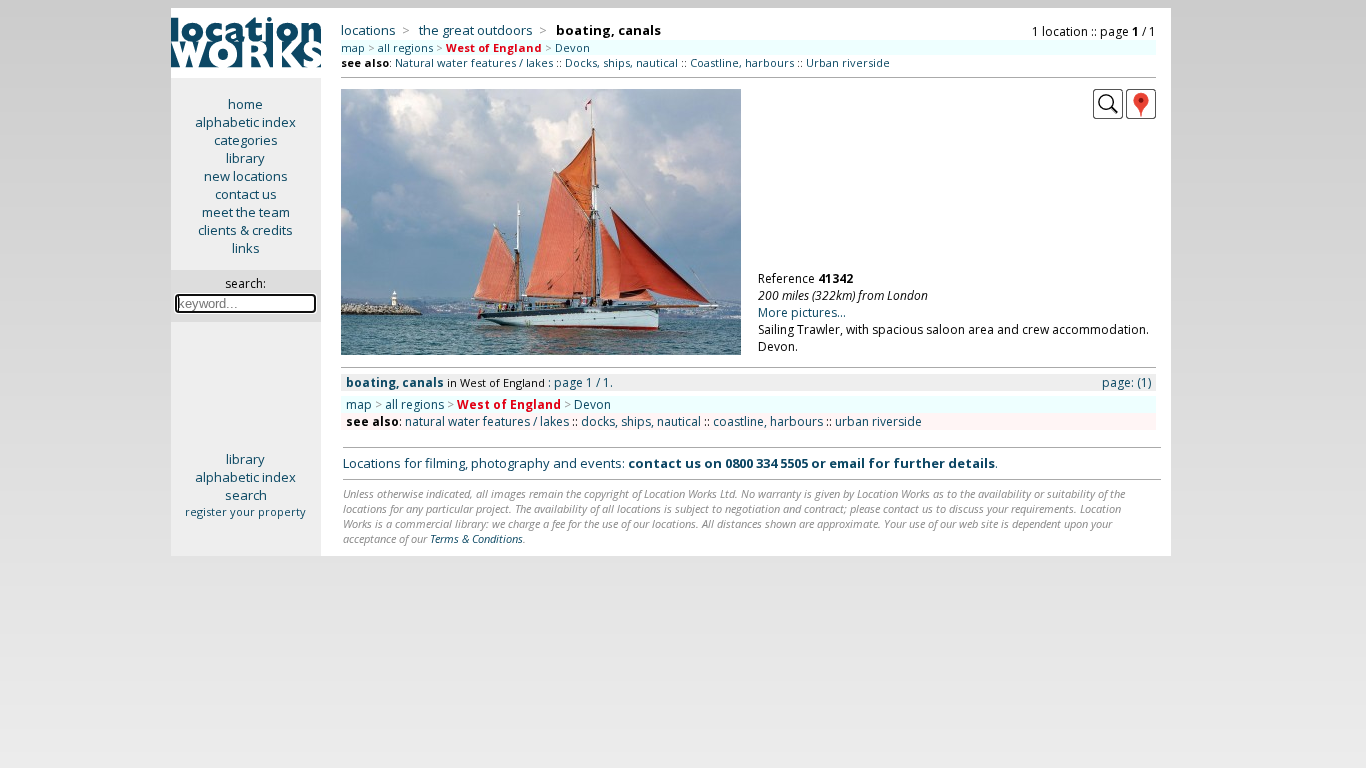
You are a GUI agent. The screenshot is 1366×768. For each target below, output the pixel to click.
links (246, 248)
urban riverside (878, 421)
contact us (246, 194)
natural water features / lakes (487, 421)
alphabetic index (245, 122)
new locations (246, 176)
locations (368, 30)
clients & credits (245, 230)
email (847, 463)
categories (246, 140)
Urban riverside (848, 62)
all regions (405, 47)
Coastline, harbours (742, 62)
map (353, 47)
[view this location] (1108, 114)
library (245, 158)
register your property (245, 511)
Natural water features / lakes (474, 62)
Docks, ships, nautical (621, 62)
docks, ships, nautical (641, 421)
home (245, 104)
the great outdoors (476, 30)
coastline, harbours (768, 421)
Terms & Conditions (476, 538)
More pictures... (802, 312)
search (246, 495)
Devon (572, 47)
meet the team (246, 212)
